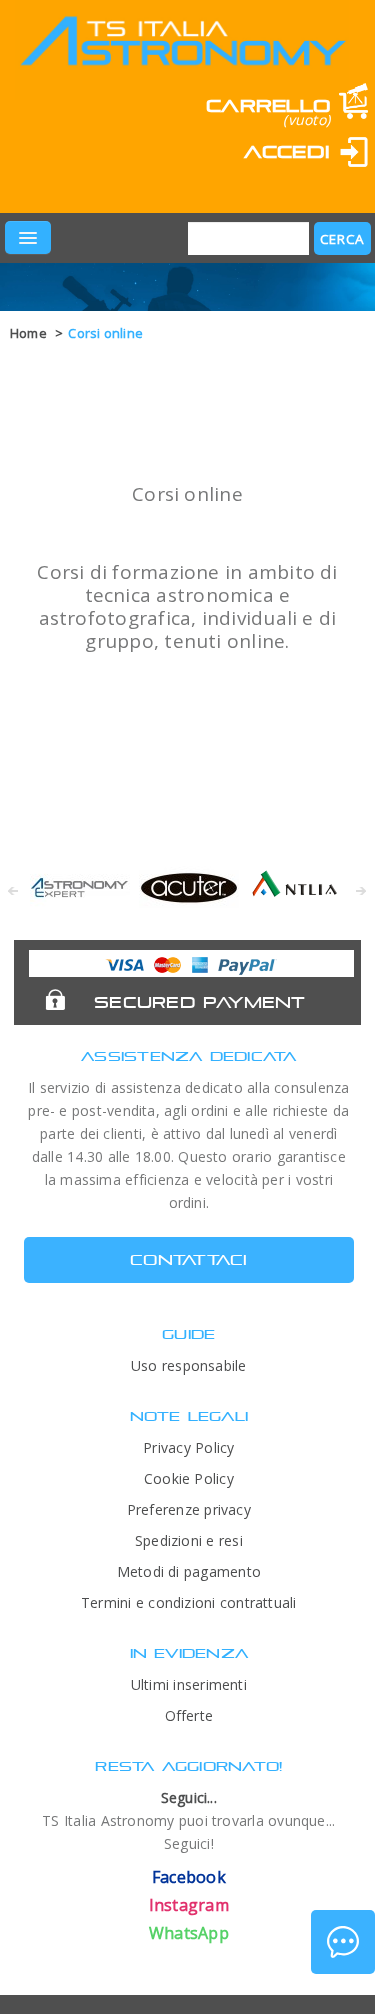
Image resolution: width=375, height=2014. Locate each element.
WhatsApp (189, 1933)
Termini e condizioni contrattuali (189, 1602)
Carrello (268, 105)
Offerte (189, 1715)
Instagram (189, 1905)
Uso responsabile (189, 1365)
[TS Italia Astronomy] (182, 56)
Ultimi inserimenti (189, 1684)
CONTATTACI (188, 1259)
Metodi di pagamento (189, 1571)
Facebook (189, 1877)
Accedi (287, 151)
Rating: (108, 181)
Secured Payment (199, 1002)
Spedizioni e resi (189, 1540)
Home (28, 333)
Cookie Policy (189, 1478)
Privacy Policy (188, 1447)
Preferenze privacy (189, 1509)
